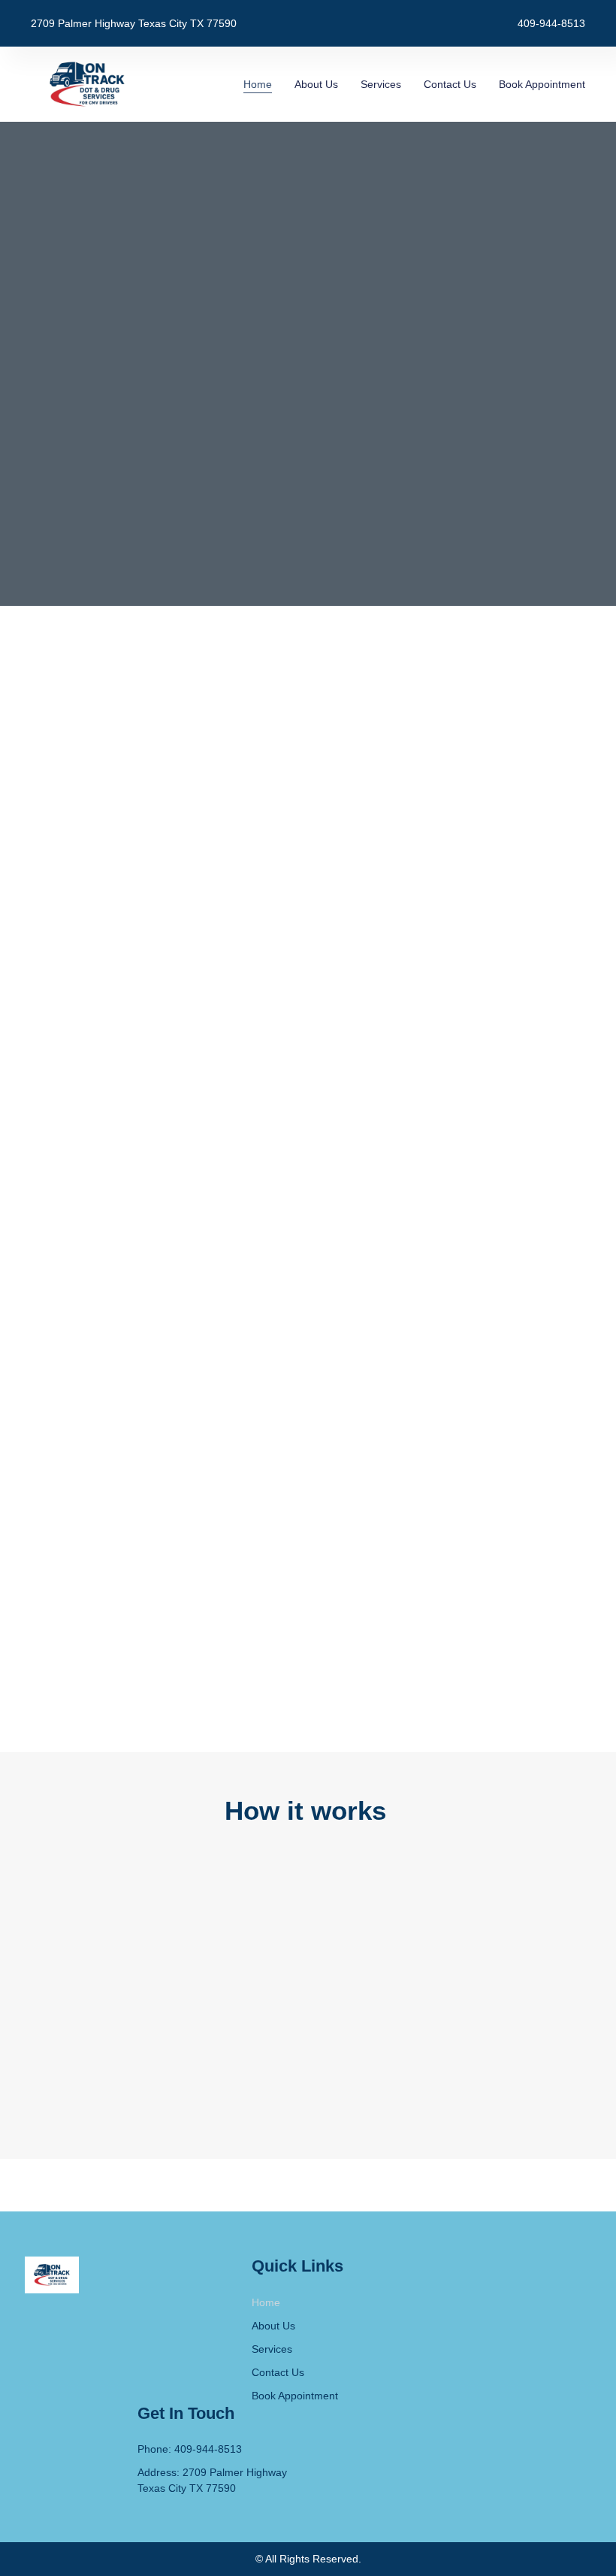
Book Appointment (542, 84)
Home (258, 84)
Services (381, 84)
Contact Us (450, 84)
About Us (316, 84)
